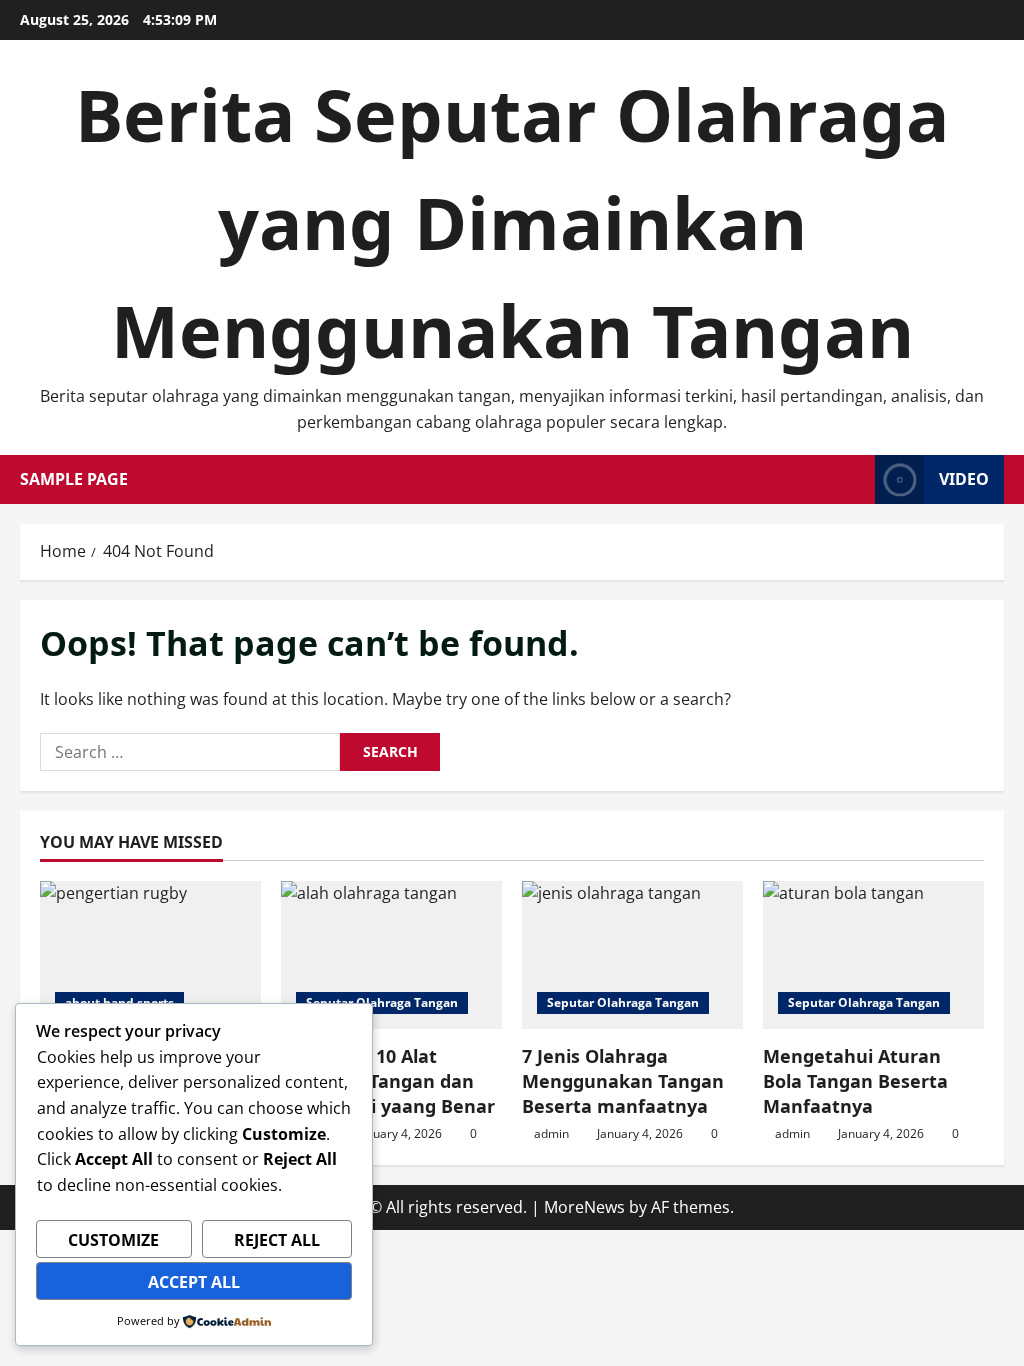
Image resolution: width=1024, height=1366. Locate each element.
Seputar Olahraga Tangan (382, 1002)
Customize (113, 1240)
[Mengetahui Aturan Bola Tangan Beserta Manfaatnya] (873, 954)
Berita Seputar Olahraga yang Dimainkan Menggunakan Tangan (512, 222)
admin (551, 1133)
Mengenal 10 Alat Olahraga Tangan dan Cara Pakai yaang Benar (388, 1081)
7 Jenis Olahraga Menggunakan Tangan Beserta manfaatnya (623, 1081)
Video (964, 479)
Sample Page (74, 479)
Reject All (277, 1240)
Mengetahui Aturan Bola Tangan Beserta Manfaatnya (855, 1081)
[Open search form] (854, 479)
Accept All (194, 1282)
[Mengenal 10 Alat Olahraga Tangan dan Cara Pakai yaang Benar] (391, 954)
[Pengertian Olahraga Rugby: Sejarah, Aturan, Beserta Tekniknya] (150, 954)
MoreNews (584, 1207)
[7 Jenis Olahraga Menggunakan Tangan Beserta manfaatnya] (632, 954)
